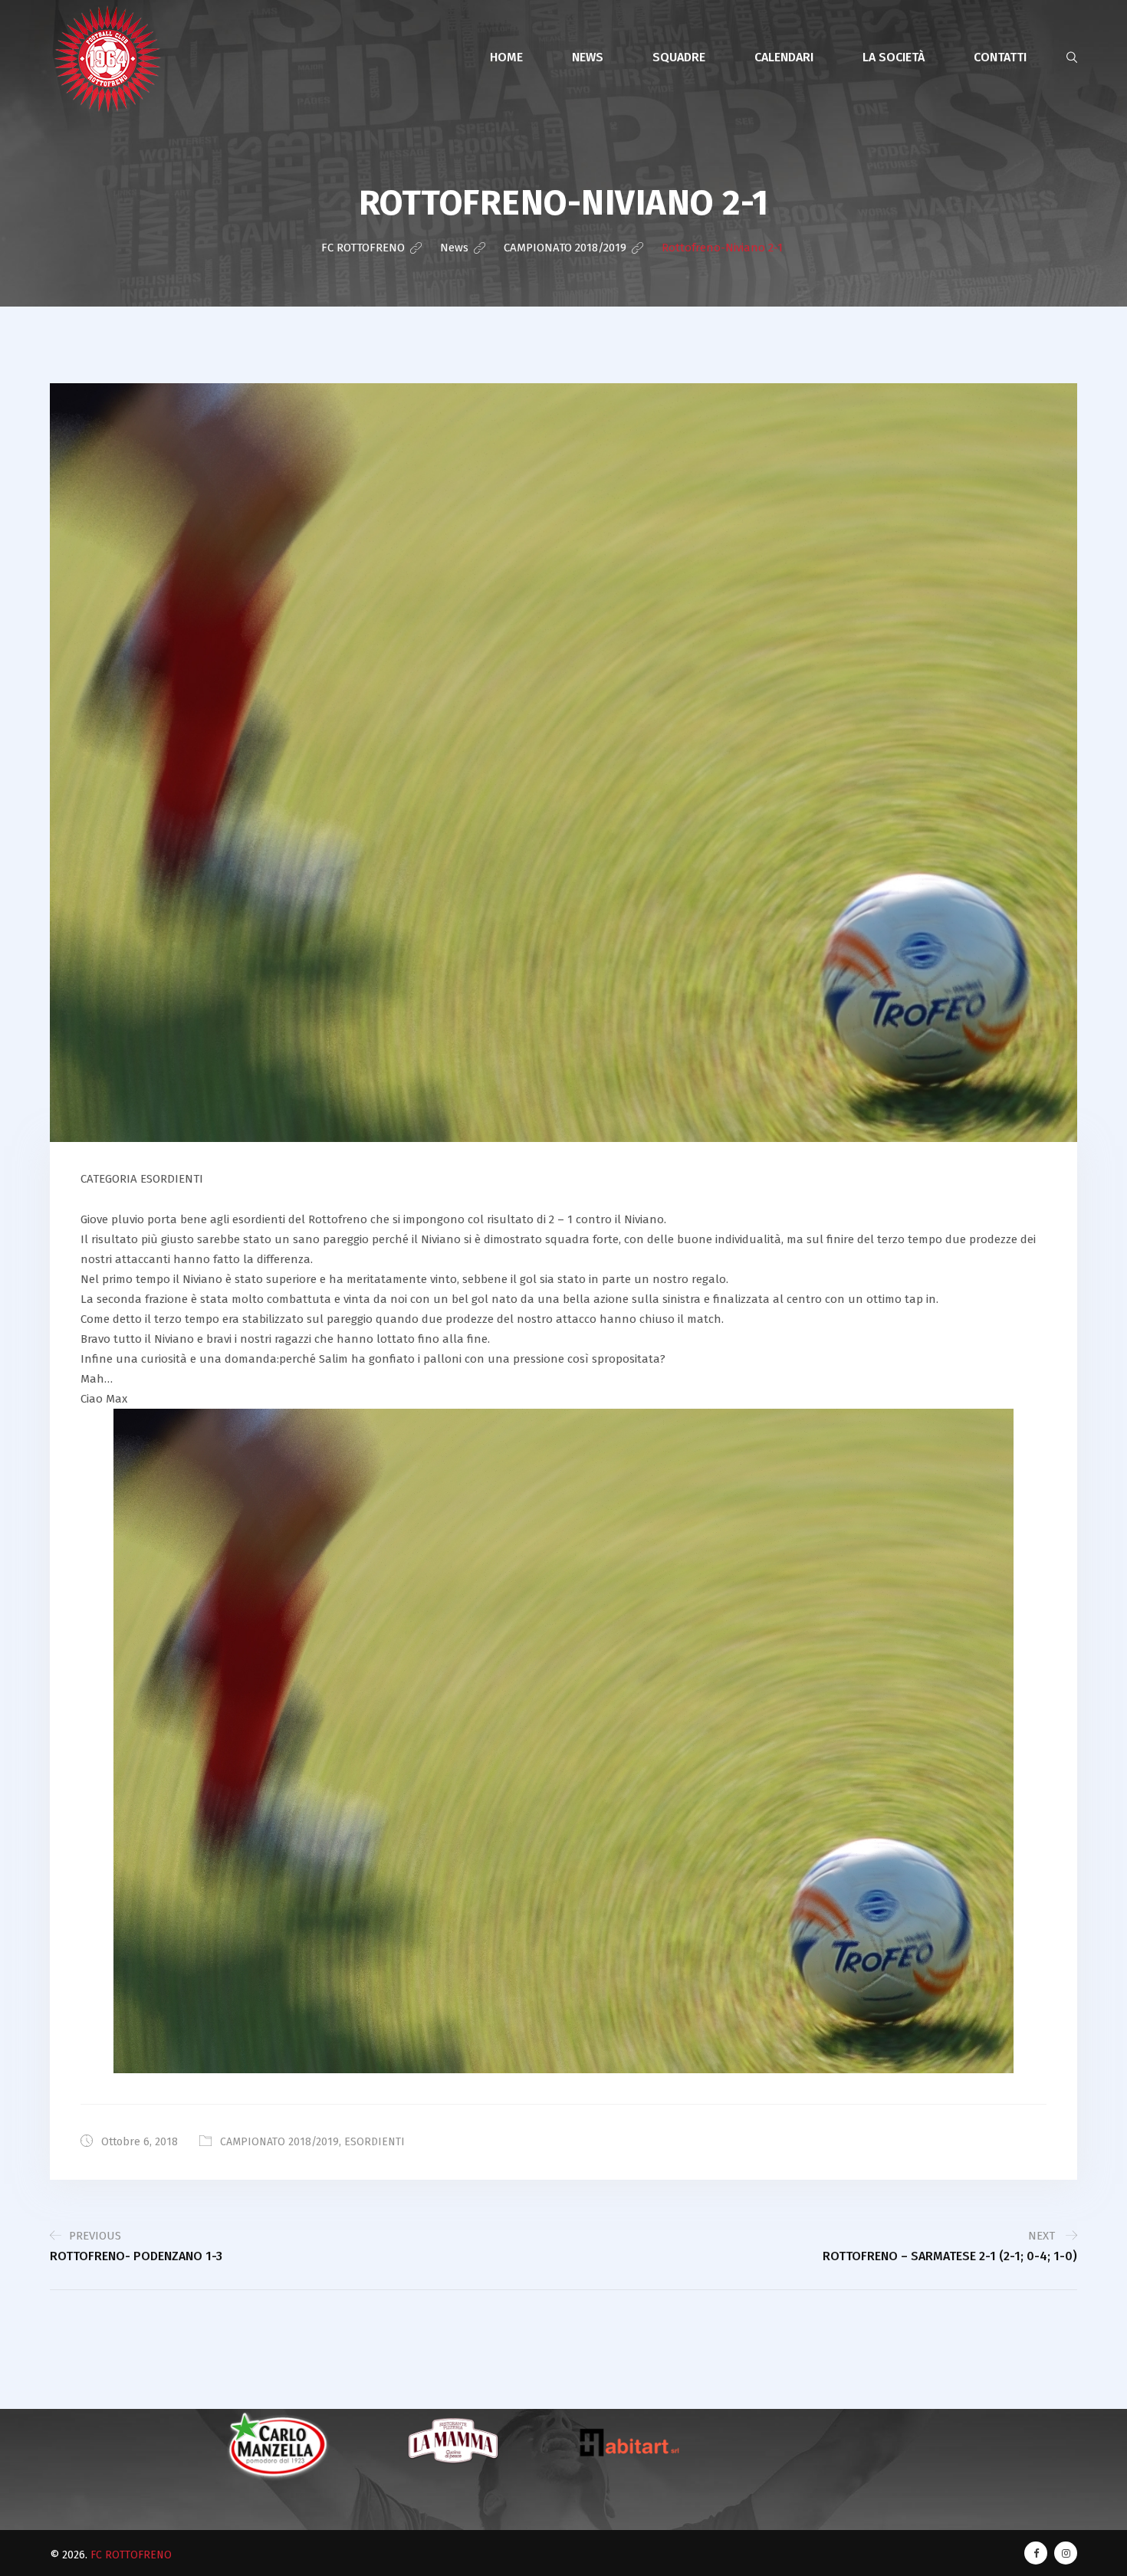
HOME (506, 57)
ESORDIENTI (375, 2142)
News (588, 57)
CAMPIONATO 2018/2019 (279, 2142)
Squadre (679, 57)
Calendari (784, 57)
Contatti (1000, 57)
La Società (894, 57)
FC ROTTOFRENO (131, 2555)
